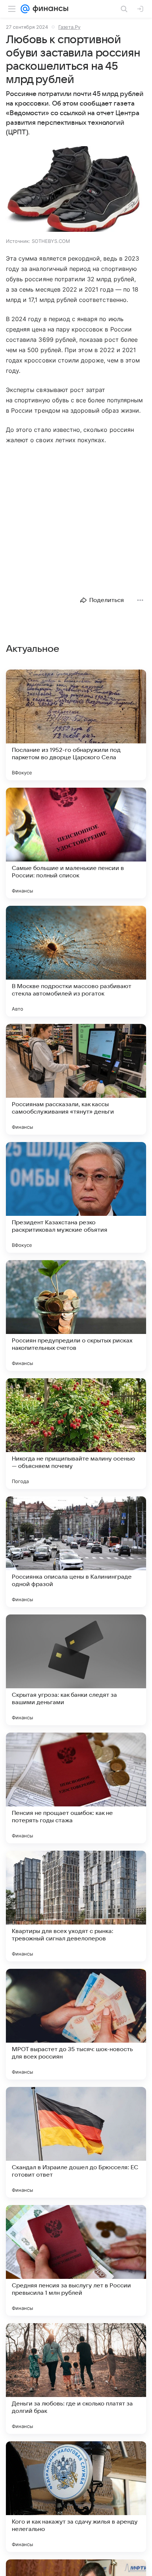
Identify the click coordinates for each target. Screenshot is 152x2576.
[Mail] (25, 9)
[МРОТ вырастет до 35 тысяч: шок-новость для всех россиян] (76, 2024)
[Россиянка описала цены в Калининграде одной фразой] (76, 1552)
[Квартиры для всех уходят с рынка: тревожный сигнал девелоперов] (76, 1906)
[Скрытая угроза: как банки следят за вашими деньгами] (76, 1670)
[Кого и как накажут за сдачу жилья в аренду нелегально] (76, 2497)
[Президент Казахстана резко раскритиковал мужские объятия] (76, 1197)
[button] (76, 190)
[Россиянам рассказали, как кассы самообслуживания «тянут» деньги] (76, 1079)
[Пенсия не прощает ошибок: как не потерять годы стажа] (76, 1788)
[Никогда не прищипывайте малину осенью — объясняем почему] (76, 1434)
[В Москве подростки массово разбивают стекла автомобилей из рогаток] (76, 961)
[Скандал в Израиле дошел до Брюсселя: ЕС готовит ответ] (76, 2142)
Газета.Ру (69, 27)
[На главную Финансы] (49, 9)
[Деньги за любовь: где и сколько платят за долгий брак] (76, 2379)
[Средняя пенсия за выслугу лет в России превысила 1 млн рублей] (76, 2260)
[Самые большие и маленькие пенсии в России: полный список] (76, 843)
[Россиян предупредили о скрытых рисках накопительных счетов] (76, 1315)
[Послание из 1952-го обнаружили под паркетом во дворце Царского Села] (76, 725)
